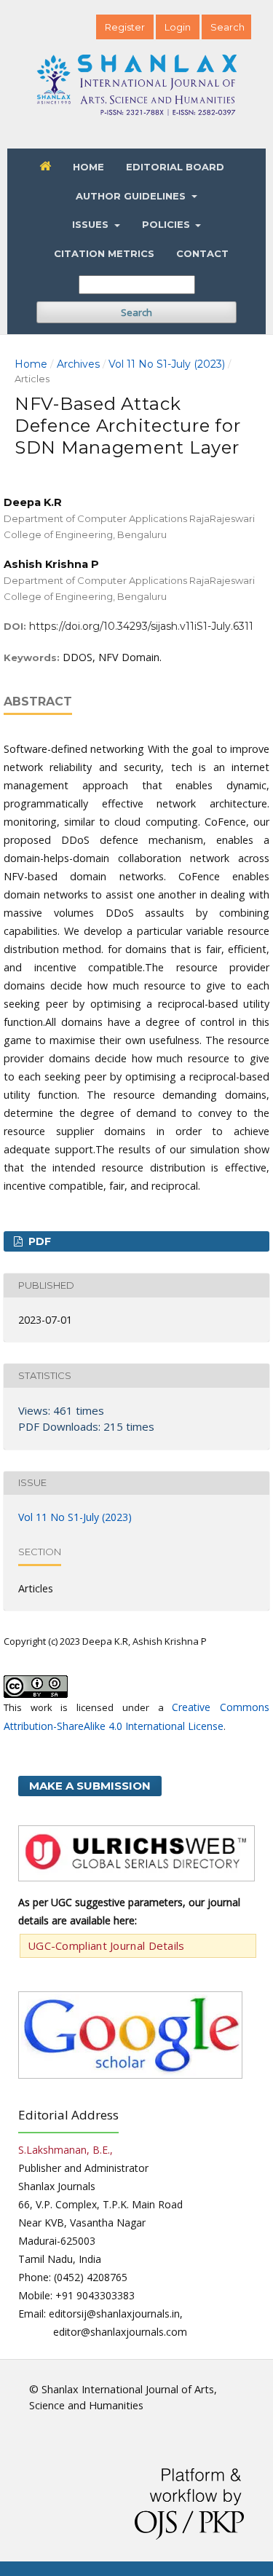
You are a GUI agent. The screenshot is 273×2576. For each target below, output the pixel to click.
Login (178, 27)
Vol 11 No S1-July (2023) (167, 364)
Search (136, 312)
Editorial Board (175, 167)
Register (125, 27)
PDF (38, 1241)
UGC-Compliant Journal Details (106, 1945)
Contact (202, 253)
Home (88, 167)
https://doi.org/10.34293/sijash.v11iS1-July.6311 (141, 626)
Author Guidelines (132, 196)
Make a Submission (90, 1786)
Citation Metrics (104, 253)
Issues (92, 224)
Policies (167, 224)
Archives (78, 364)
